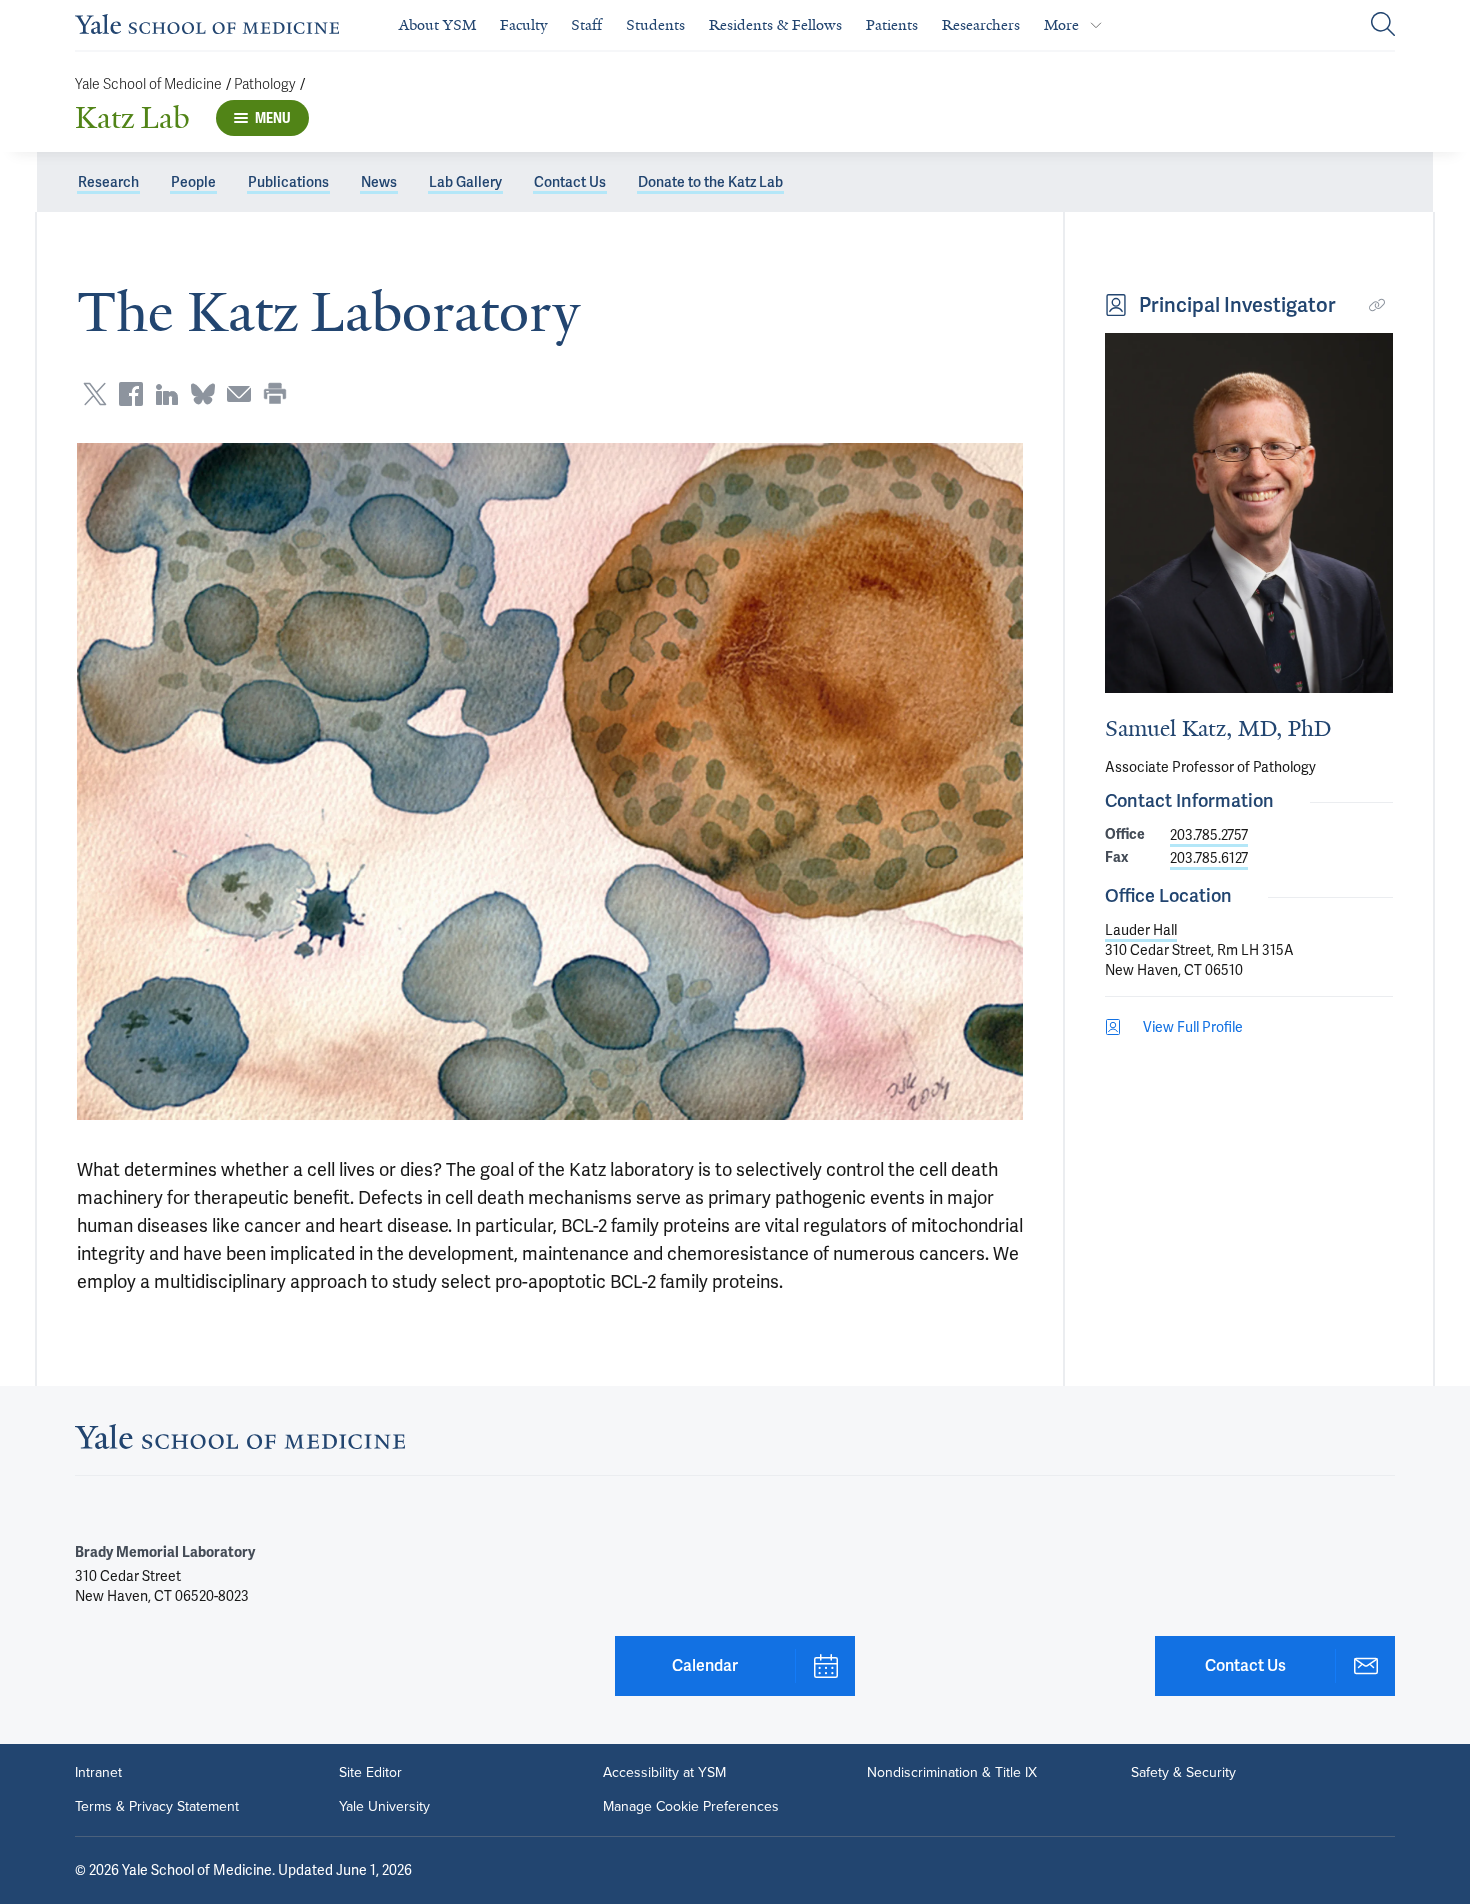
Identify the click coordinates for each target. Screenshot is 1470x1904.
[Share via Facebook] (131, 394)
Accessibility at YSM (664, 1773)
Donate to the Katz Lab (710, 182)
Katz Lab (132, 118)
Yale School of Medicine (148, 84)
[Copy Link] (1377, 305)
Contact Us (570, 182)
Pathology (265, 84)
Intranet (98, 1773)
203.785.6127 (1209, 858)
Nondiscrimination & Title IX (952, 1773)
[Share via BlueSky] (203, 394)
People (193, 182)
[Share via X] (95, 394)
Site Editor (370, 1773)
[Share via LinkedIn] (167, 394)
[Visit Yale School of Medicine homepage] (240, 1442)
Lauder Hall (1141, 930)
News (379, 182)
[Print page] (275, 394)
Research (108, 182)
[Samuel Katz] (1249, 513)
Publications (288, 182)
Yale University (384, 1807)
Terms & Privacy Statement (157, 1807)
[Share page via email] (239, 394)
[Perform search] (1383, 25)
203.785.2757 (1209, 835)
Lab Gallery (465, 182)
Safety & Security (1183, 1773)
